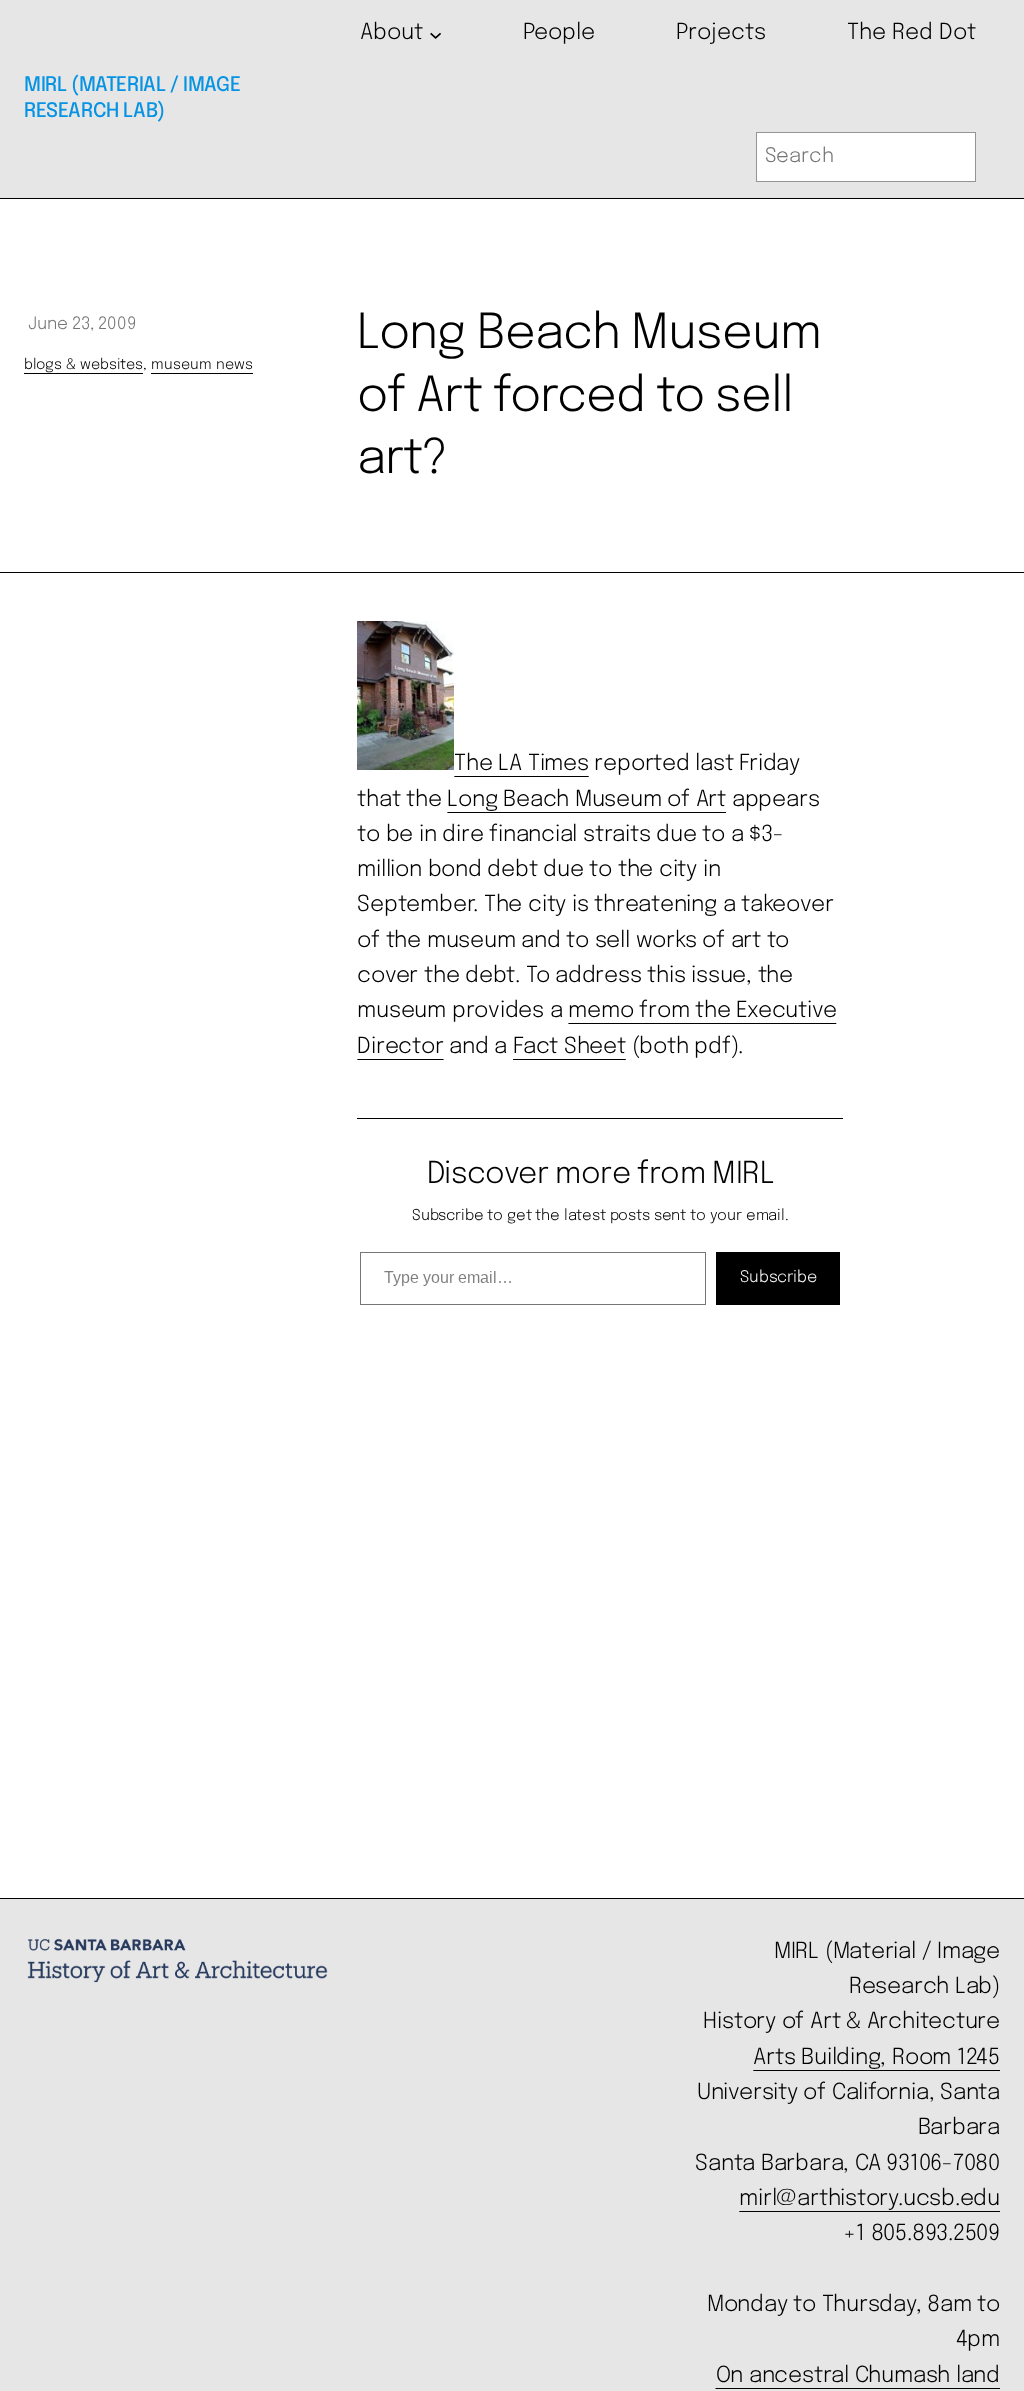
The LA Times (521, 764)
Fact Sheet (569, 1047)
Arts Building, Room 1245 (876, 2058)
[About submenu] (435, 33)
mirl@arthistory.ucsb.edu (869, 2199)
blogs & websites (83, 365)
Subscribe (778, 1277)
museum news (202, 365)
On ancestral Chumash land (858, 2376)
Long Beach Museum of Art (586, 800)
